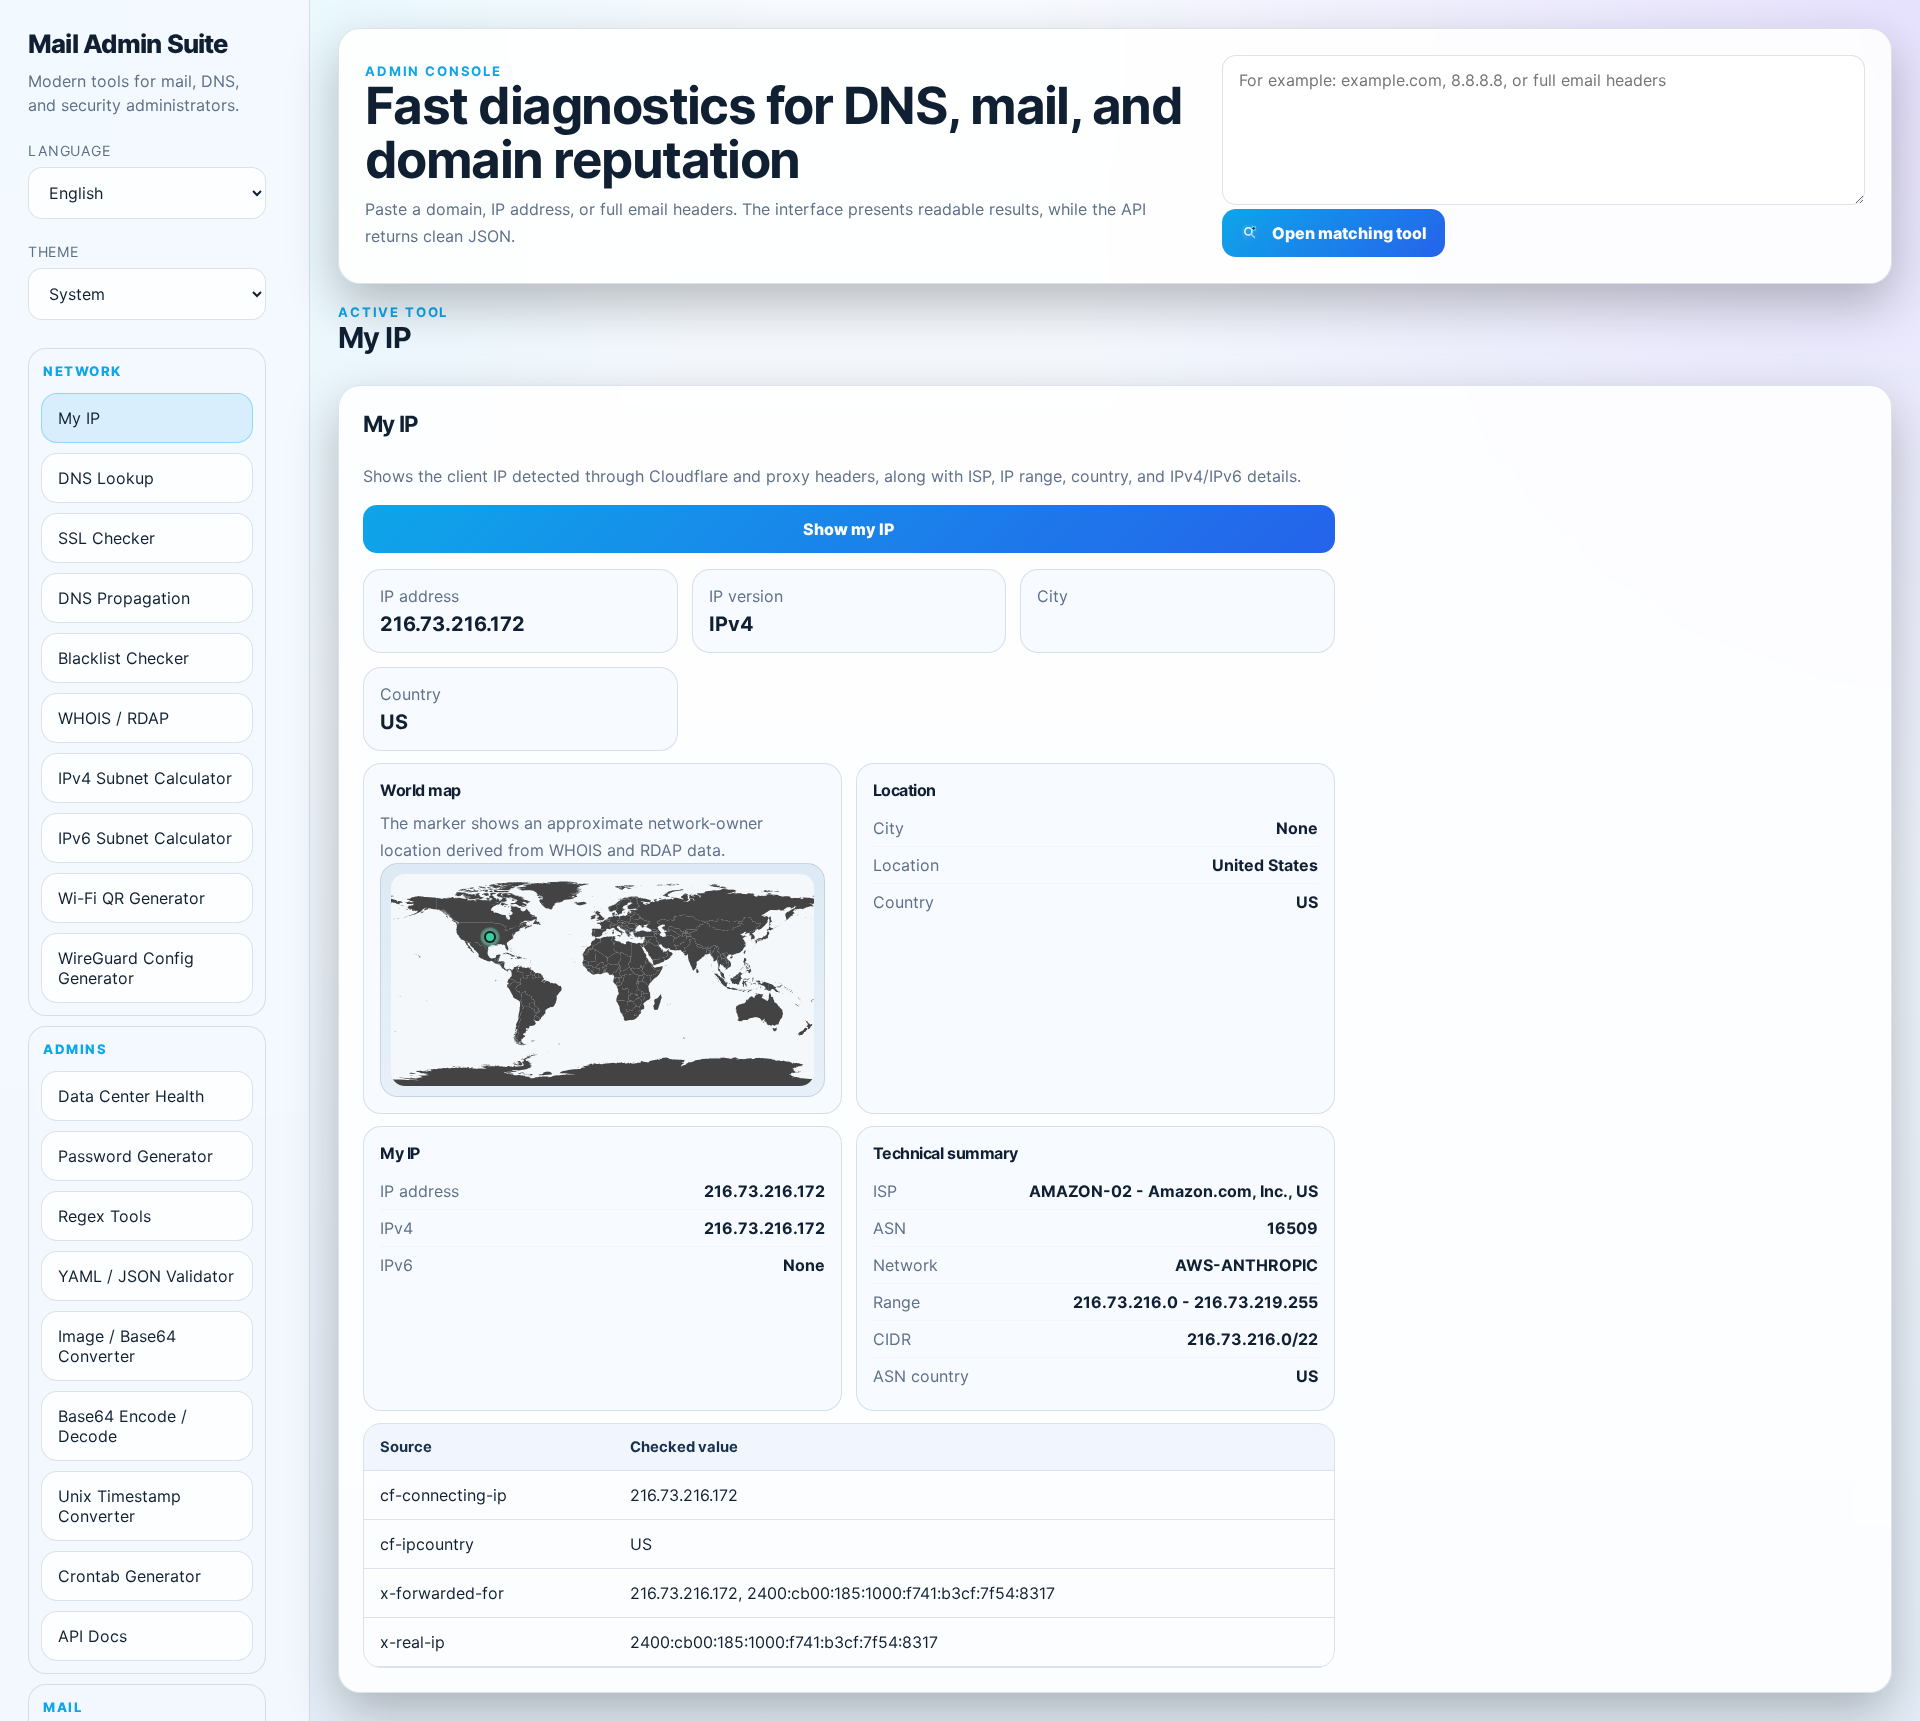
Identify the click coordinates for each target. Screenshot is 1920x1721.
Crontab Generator (129, 1577)
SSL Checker (106, 539)
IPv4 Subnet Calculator (145, 779)
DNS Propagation (124, 599)
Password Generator (135, 1157)
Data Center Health (131, 1097)
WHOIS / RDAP (113, 719)
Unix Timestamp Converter (119, 1507)
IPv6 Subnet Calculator (145, 839)
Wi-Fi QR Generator (131, 899)
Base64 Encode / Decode (122, 1427)
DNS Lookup (106, 479)
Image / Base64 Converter (117, 1347)
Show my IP (848, 530)
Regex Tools (104, 1217)
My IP (79, 418)
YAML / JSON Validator (146, 1277)
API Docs (92, 1637)
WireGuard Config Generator (126, 969)
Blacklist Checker (123, 659)
